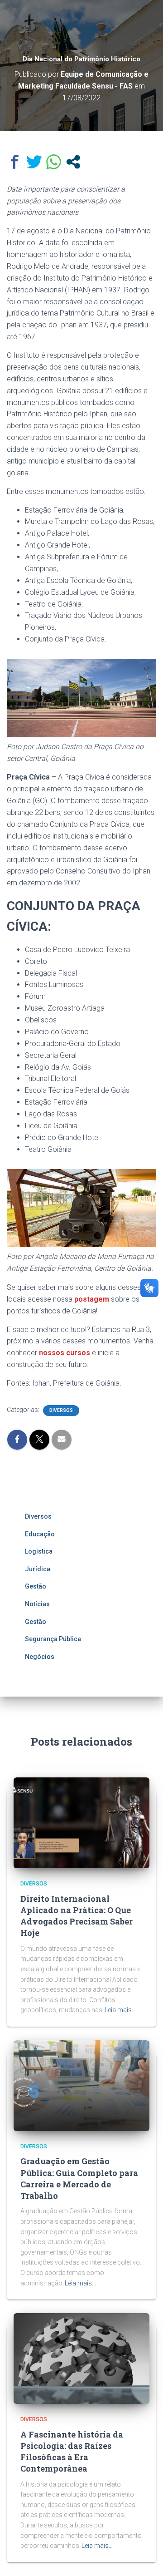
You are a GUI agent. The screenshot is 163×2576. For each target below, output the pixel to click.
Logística (39, 1551)
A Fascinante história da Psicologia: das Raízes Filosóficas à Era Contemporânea (72, 2452)
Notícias (37, 1604)
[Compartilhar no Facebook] (15, 162)
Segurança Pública (53, 1639)
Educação (40, 1534)
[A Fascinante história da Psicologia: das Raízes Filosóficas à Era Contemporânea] (81, 2358)
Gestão (36, 1586)
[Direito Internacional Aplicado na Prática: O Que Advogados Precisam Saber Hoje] (81, 1822)
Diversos (61, 1410)
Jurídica (38, 1569)
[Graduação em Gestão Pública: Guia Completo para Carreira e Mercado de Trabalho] (81, 2085)
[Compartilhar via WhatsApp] (54, 162)
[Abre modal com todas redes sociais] (73, 162)
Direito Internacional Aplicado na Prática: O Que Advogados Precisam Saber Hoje (77, 1916)
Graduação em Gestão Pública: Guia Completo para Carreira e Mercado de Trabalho (79, 2178)
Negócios (40, 1657)
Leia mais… (120, 2010)
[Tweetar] (34, 162)
